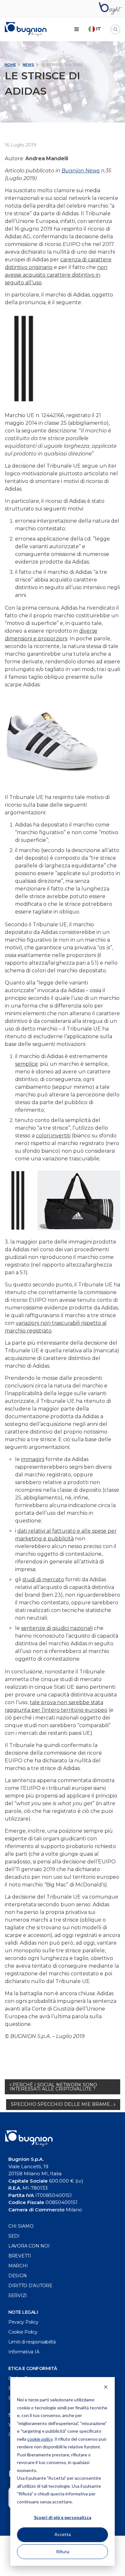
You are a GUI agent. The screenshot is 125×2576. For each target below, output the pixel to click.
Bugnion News (81, 171)
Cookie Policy (23, 2332)
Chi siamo (21, 2226)
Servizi (18, 2295)
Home (10, 65)
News (29, 65)
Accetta (63, 2534)
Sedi (14, 2236)
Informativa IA (24, 2352)
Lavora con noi (29, 2246)
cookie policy (40, 2439)
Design (18, 2276)
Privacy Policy (23, 2322)
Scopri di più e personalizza (63, 2517)
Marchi (18, 2266)
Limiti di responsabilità (32, 2342)
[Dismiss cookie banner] (106, 2388)
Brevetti (20, 2256)
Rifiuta (63, 2552)
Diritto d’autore (30, 2286)
